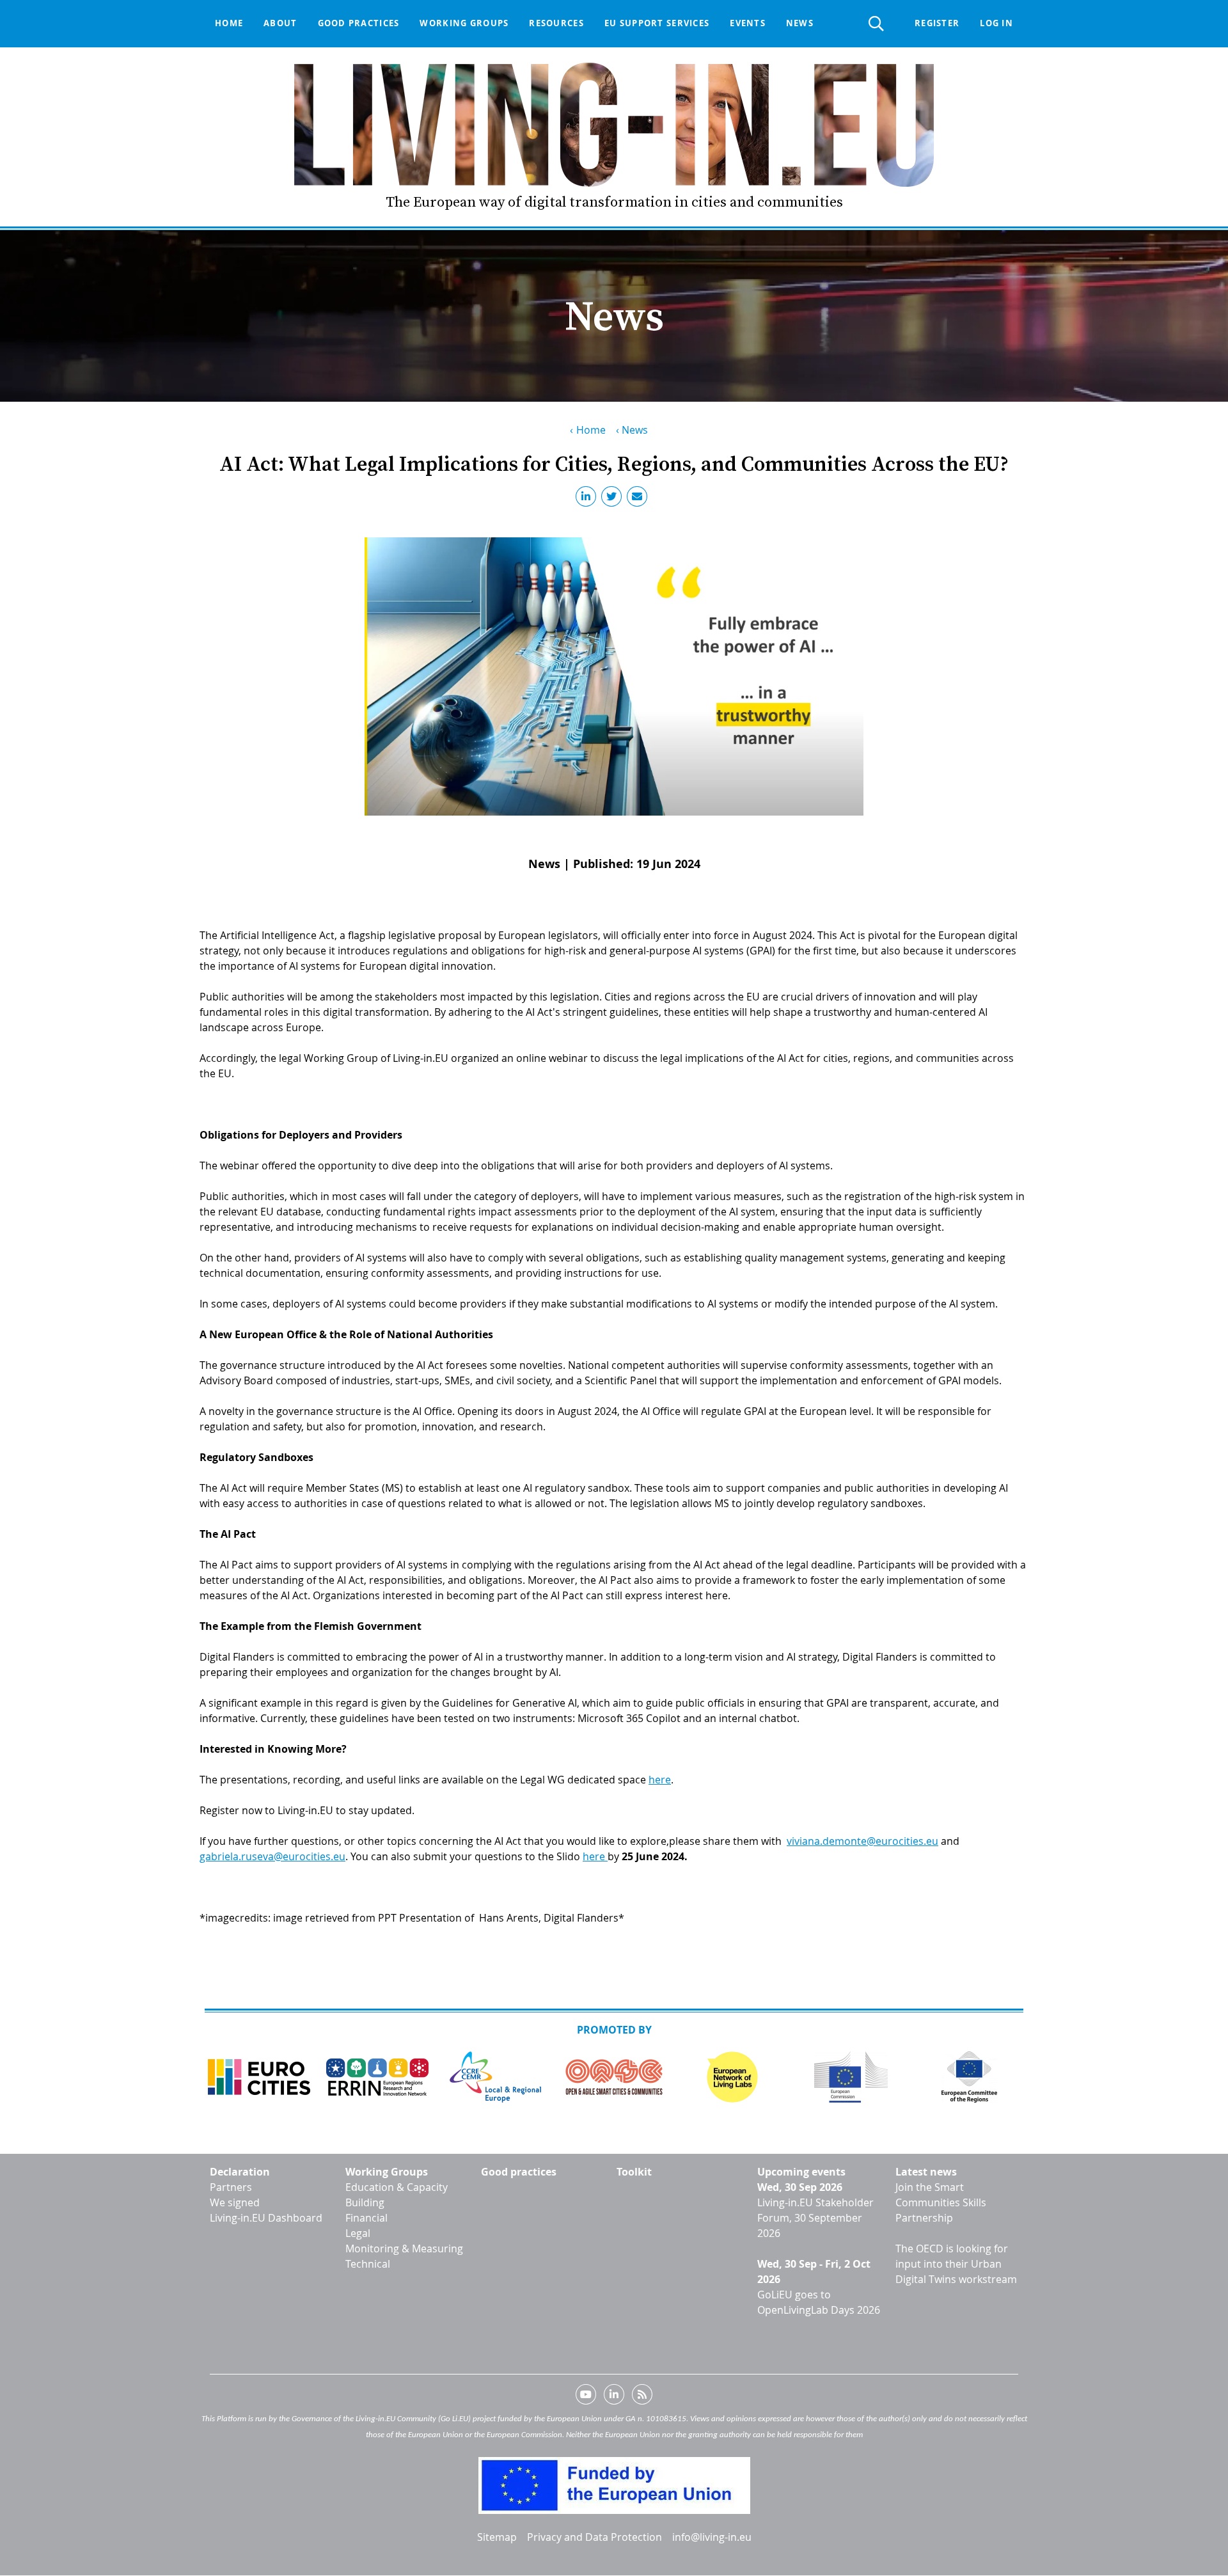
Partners (231, 2187)
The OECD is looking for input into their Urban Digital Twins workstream (956, 2264)
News (800, 23)
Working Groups (387, 2172)
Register (937, 23)
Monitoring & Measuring (404, 2248)
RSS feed (642, 2397)
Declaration (240, 2172)
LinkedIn (588, 499)
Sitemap (497, 2537)
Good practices (359, 23)
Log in (996, 23)
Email (640, 499)
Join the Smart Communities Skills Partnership (941, 2202)
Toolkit (634, 2172)
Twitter (614, 499)
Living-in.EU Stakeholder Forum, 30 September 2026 (815, 2218)
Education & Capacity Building (397, 2195)
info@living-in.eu (712, 2537)
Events (748, 23)
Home (229, 23)
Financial (366, 2218)
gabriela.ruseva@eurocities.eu (272, 1856)
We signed (235, 2202)
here (660, 1780)
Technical (368, 2264)
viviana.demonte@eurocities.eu (862, 1841)
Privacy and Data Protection (594, 2537)
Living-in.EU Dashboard (266, 2218)
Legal (358, 2233)
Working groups (464, 23)
